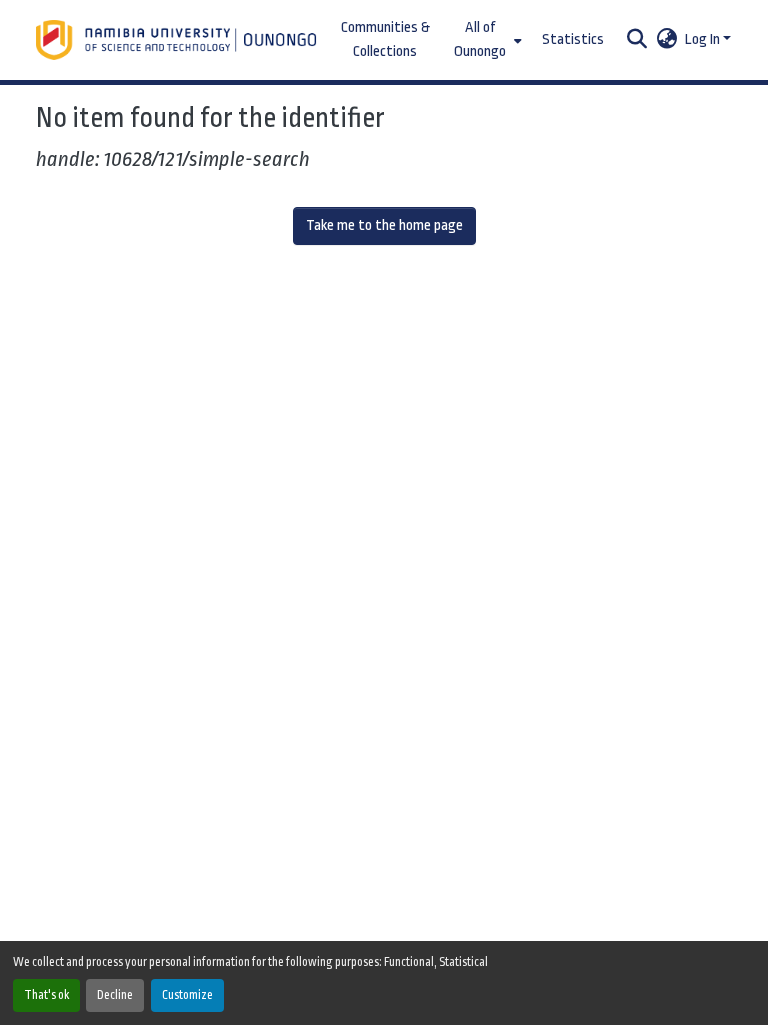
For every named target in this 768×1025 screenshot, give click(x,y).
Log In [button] (704, 39)
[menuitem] (486, 40)
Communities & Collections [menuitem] (385, 39)
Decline (115, 995)
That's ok (46, 995)
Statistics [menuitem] (573, 39)
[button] (178, 40)
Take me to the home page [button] (384, 225)
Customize (187, 995)
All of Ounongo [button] (480, 39)
